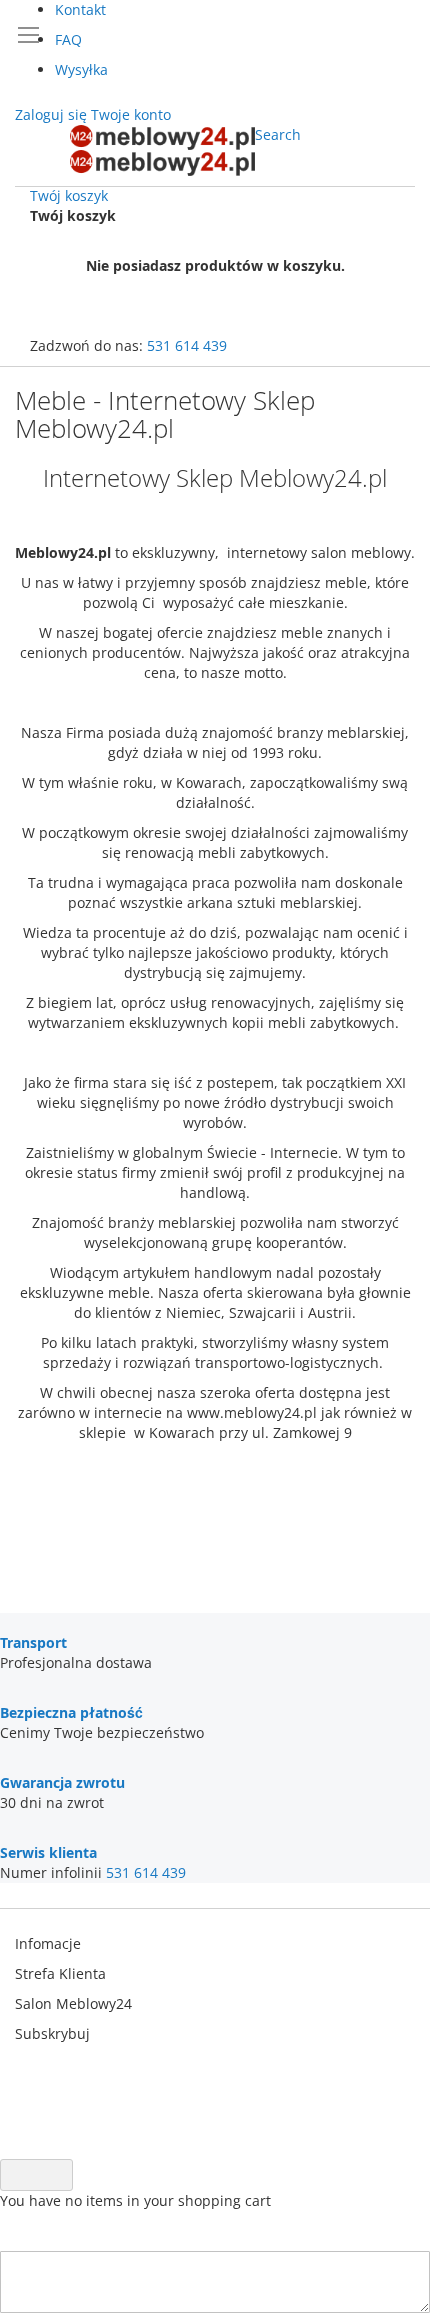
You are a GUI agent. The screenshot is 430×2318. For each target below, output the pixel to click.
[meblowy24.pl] (162, 150)
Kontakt (80, 9)
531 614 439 (187, 345)
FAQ (68, 39)
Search (278, 134)
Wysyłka (81, 69)
